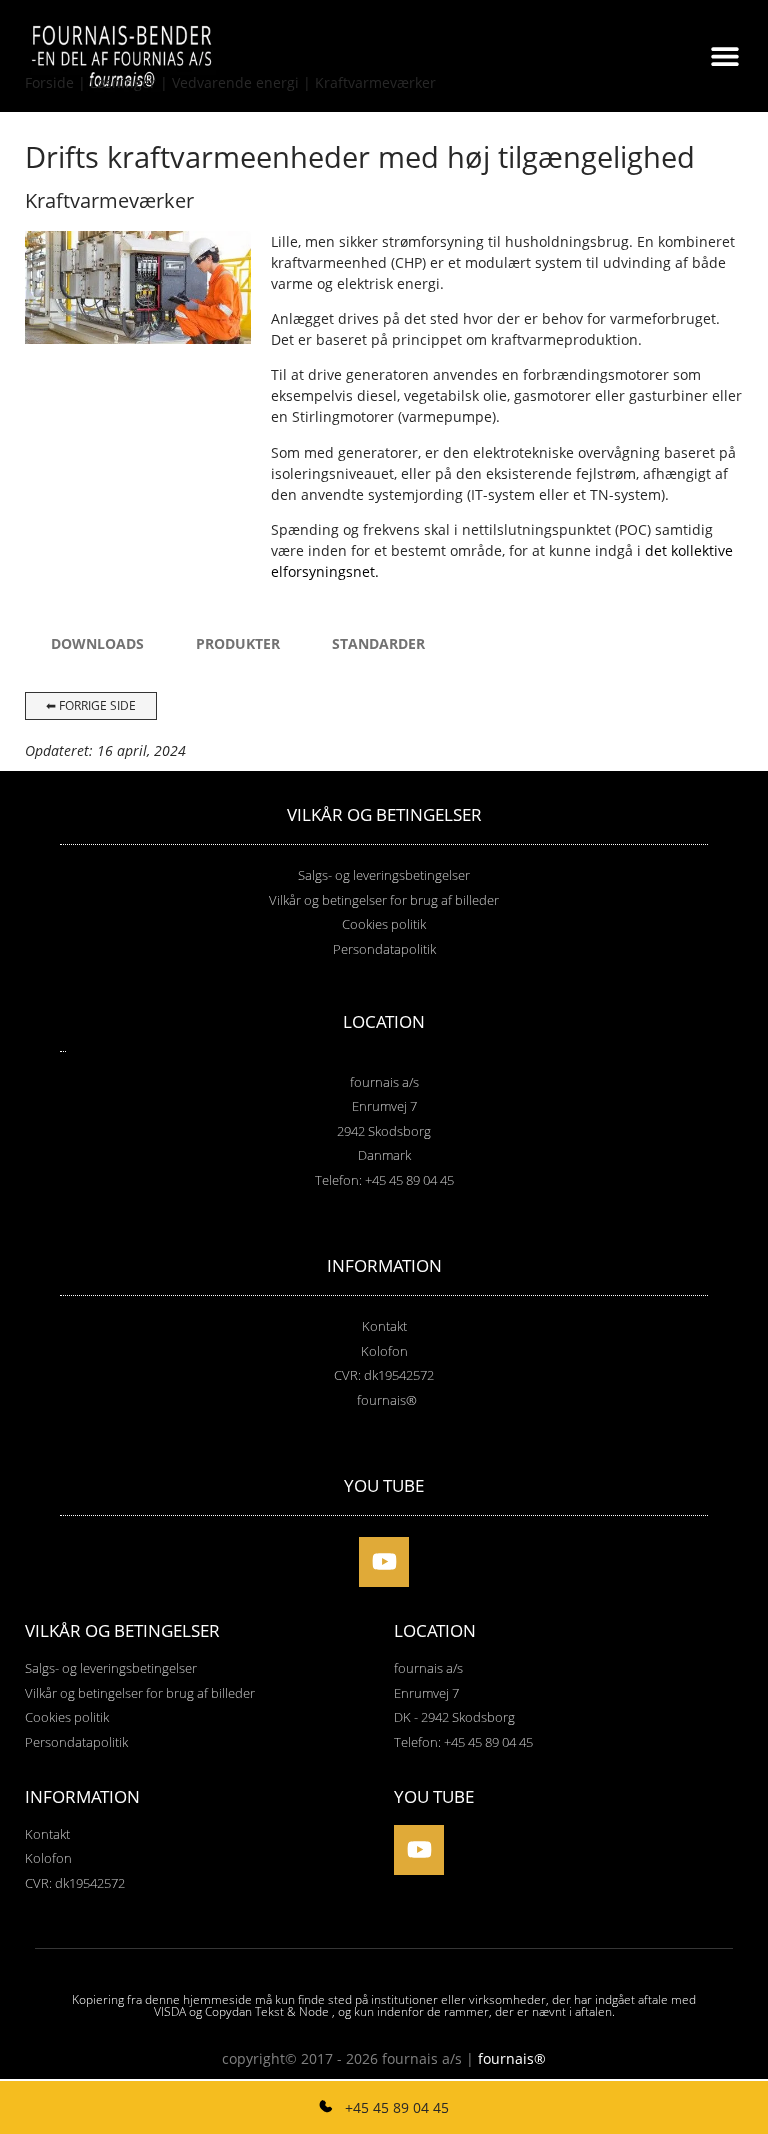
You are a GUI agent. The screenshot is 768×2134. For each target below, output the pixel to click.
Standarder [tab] (378, 643)
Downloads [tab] (97, 643)
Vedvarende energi (235, 82)
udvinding (637, 262)
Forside (49, 82)
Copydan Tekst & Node (267, 2011)
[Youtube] (384, 1562)
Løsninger (123, 82)
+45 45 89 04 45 (395, 2107)
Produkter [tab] (238, 643)
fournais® (512, 2058)
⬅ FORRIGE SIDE (91, 705)
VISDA (170, 2011)
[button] (725, 55)
